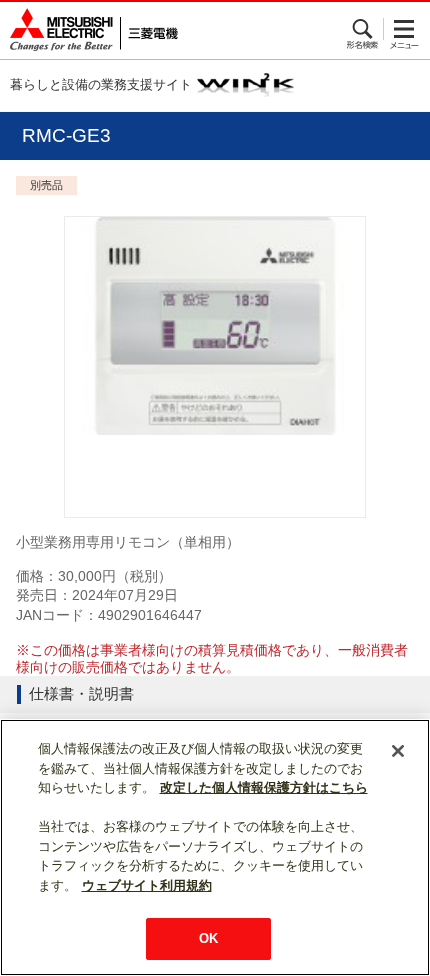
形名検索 (363, 29)
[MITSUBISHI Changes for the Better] (89, 30)
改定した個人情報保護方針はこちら (264, 787)
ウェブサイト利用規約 (147, 885)
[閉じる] (398, 751)
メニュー (404, 29)
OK (208, 938)
